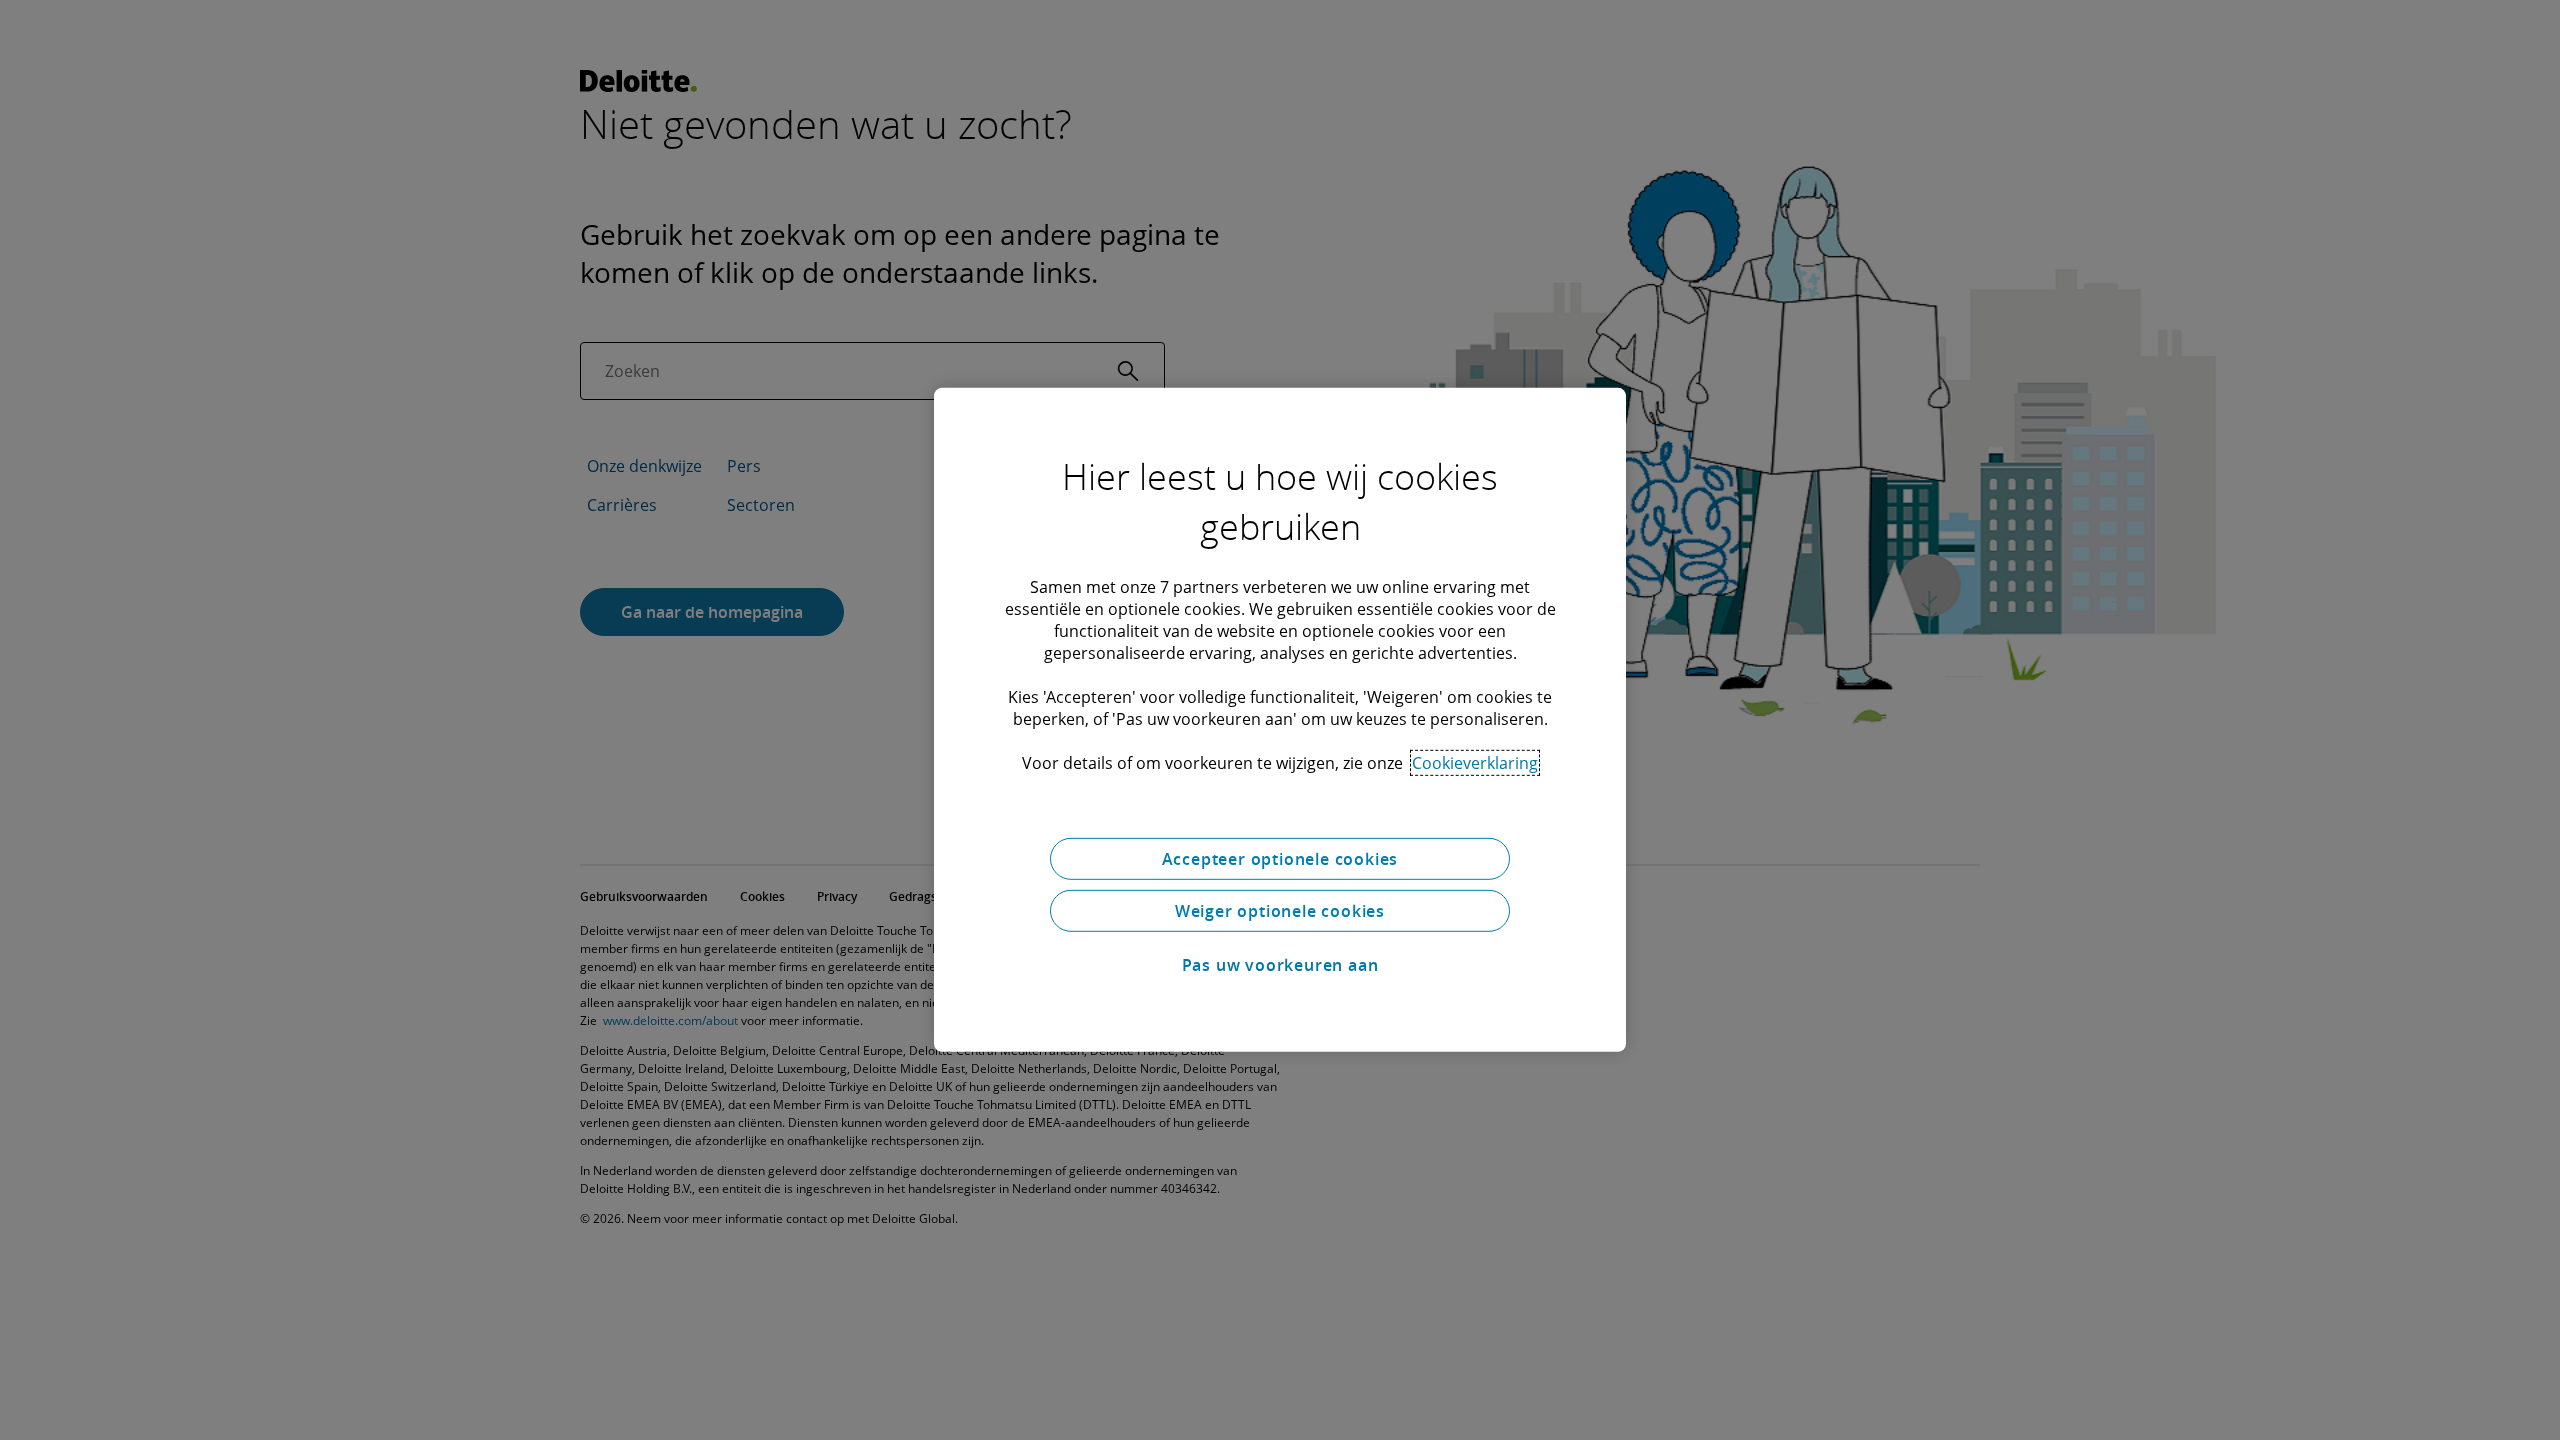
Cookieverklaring (1475, 763)
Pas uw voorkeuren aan (1280, 965)
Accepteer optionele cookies (1280, 859)
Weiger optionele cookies (1280, 911)
